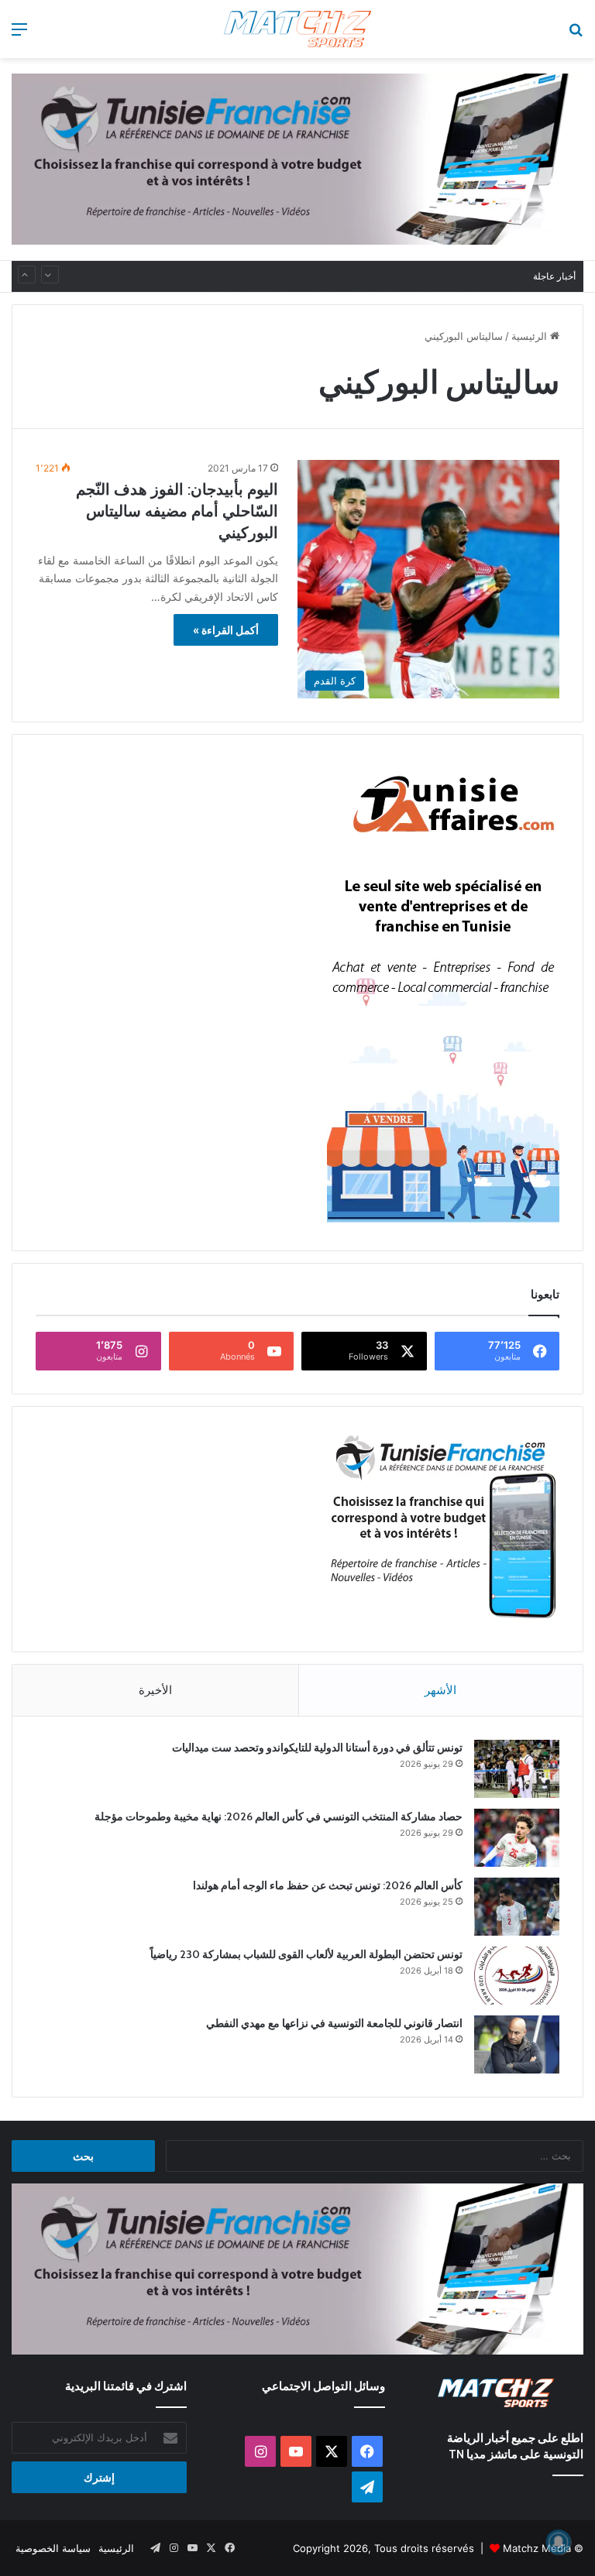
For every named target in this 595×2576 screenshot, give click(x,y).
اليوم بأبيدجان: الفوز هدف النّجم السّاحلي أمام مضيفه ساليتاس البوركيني (177, 511)
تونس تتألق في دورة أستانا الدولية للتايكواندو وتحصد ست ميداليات (317, 1748)
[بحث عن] (576, 34)
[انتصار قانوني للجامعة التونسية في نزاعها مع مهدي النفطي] (517, 2044)
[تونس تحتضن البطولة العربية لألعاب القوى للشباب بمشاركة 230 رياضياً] (517, 1976)
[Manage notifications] (559, 2542)
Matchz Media (537, 2548)
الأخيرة (155, 1690)
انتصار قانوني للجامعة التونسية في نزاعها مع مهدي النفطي (334, 2023)
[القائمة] (19, 34)
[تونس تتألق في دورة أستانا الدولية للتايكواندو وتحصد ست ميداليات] (517, 1769)
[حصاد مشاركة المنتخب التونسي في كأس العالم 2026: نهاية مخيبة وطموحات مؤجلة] (517, 1838)
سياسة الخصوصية (53, 2548)
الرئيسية (531, 336)
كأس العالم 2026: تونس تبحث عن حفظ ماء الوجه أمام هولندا (328, 1885)
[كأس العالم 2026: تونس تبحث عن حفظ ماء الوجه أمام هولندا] (517, 1907)
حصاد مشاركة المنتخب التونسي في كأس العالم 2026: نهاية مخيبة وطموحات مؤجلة (279, 1816)
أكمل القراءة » (226, 630)
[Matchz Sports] (297, 29)
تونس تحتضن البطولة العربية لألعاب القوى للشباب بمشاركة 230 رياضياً (366, 276)
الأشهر (440, 1690)
